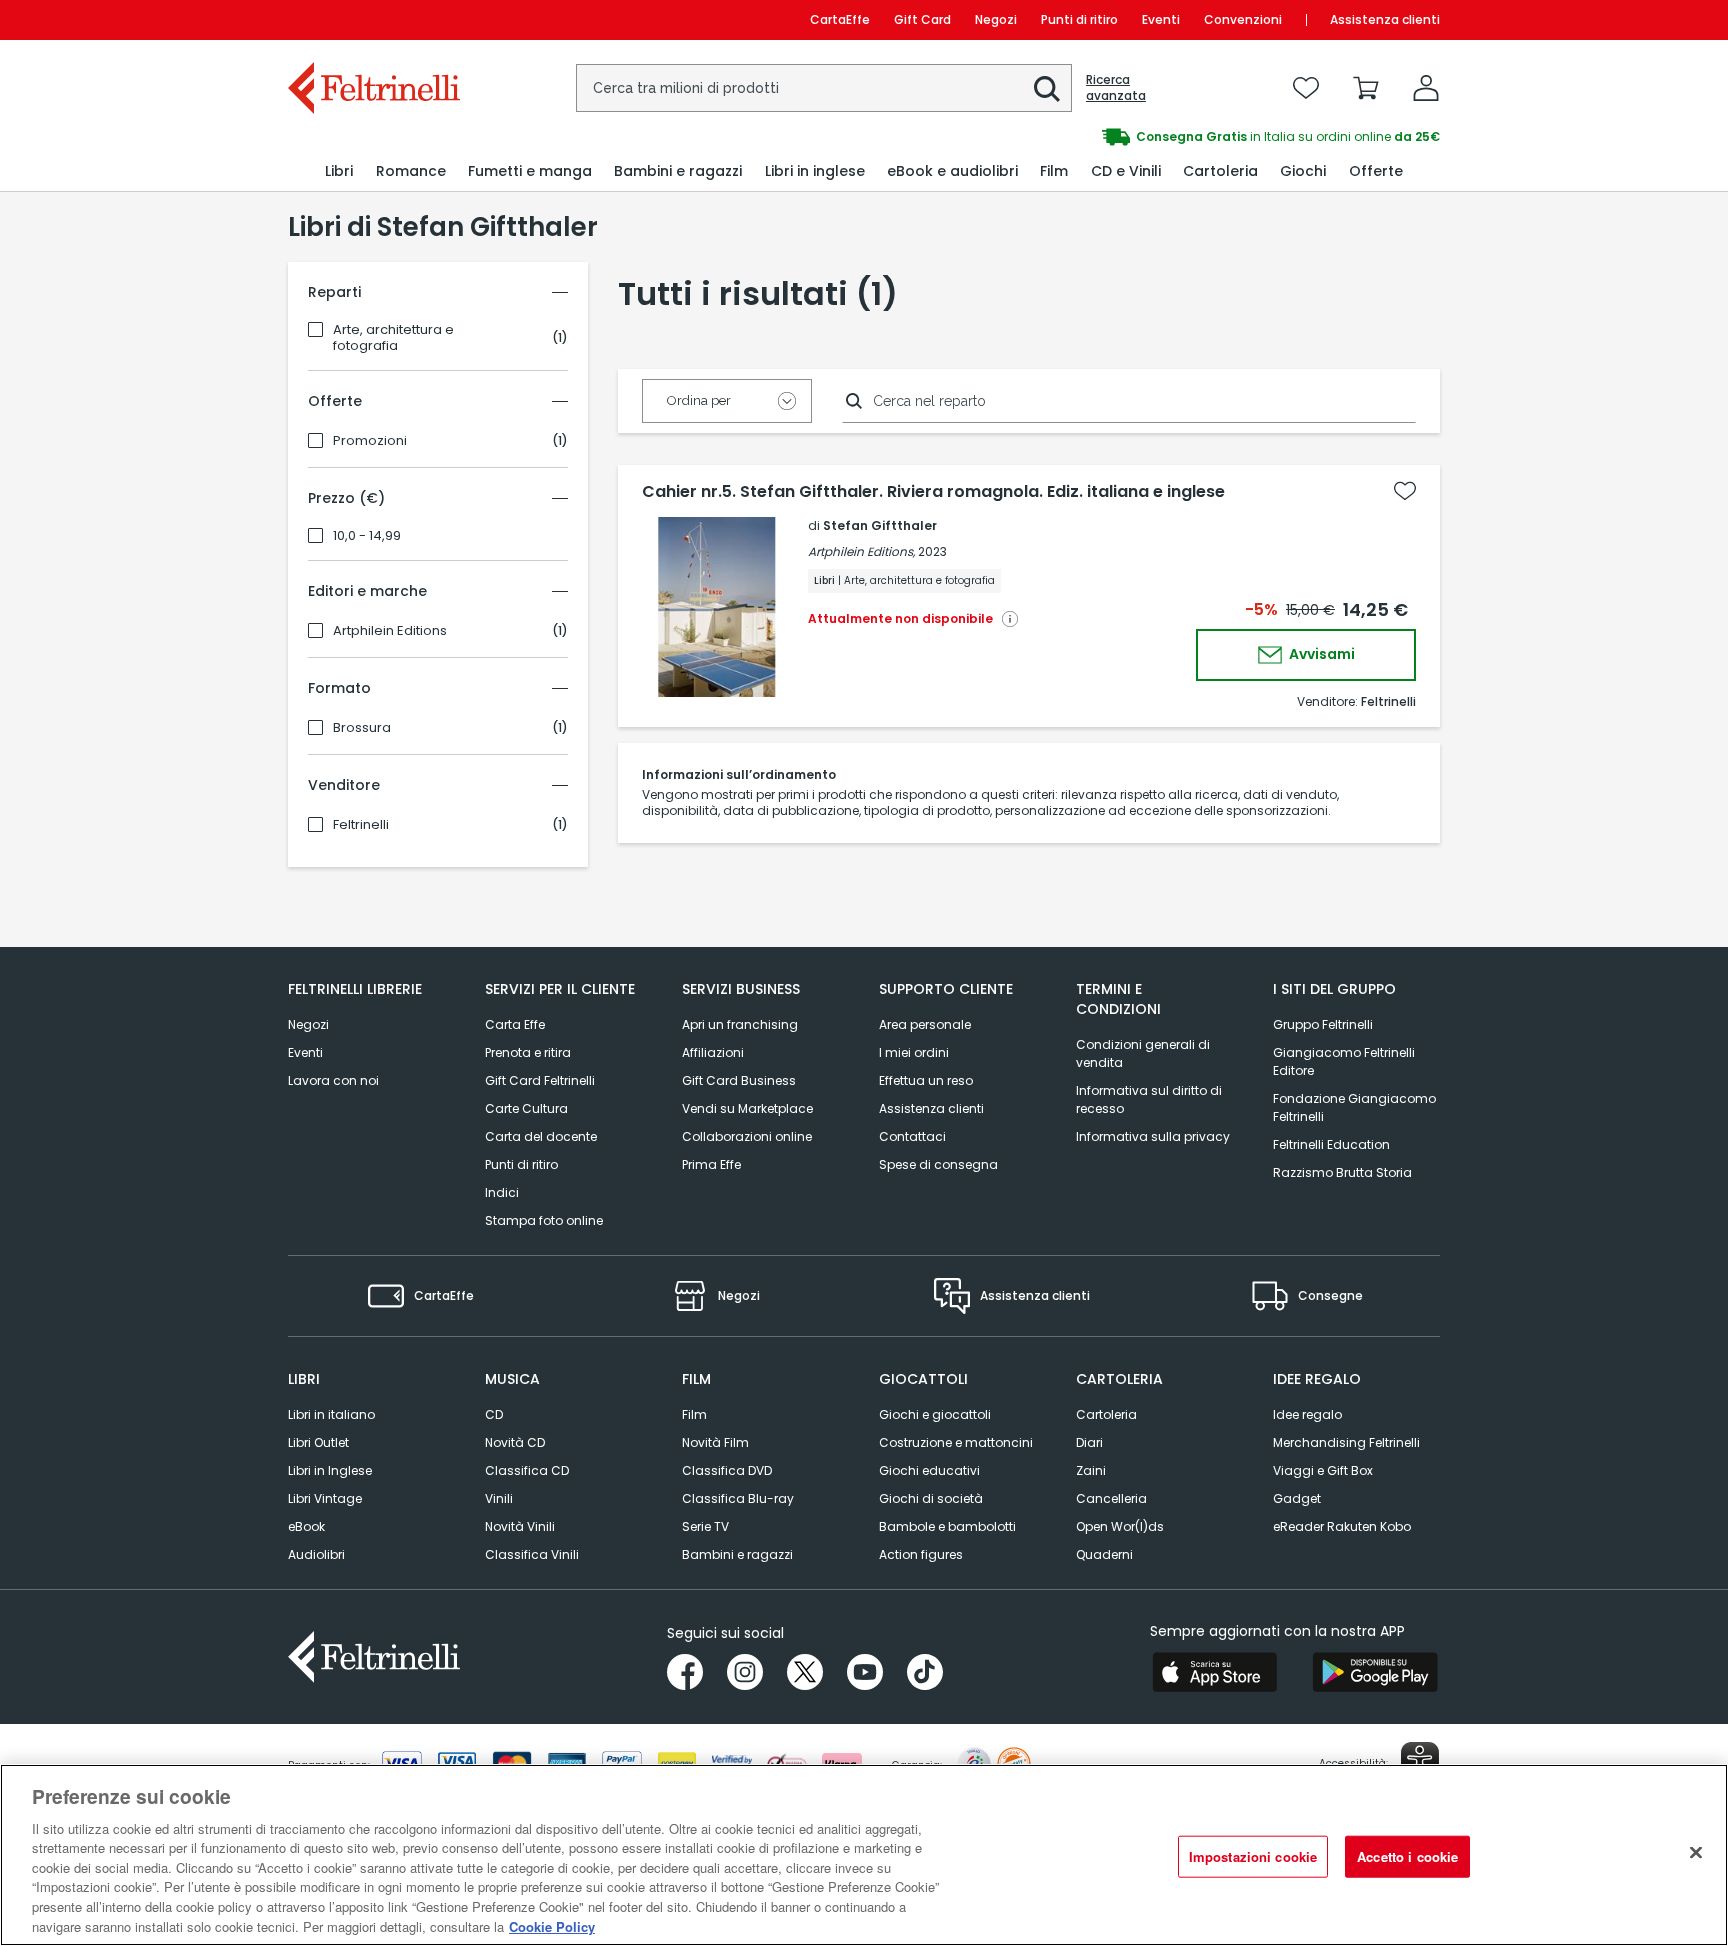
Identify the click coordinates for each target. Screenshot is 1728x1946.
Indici (502, 1192)
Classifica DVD (727, 1470)
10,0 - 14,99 (367, 536)
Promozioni (370, 441)
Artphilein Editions (390, 631)
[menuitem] (339, 171)
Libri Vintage (325, 1498)
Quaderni (1104, 1554)
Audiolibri (316, 1554)
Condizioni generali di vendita (1143, 1053)
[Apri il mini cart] (1366, 88)
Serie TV (705, 1526)
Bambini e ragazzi (737, 1554)
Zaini (1091, 1470)
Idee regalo (1307, 1414)
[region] (864, 1855)
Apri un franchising (740, 1024)
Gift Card (922, 19)
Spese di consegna (938, 1164)
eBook (306, 1526)
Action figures (921, 1554)
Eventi (1161, 19)
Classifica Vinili (532, 1554)
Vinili (499, 1498)
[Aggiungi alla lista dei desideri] (1405, 491)
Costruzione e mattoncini (956, 1442)
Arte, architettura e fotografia (393, 338)
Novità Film (715, 1442)
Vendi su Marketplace (747, 1108)
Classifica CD (527, 1470)
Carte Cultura (526, 1108)
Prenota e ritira (528, 1052)
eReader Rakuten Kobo (1342, 1526)
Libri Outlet (318, 1442)
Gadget (1297, 1498)
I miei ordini (914, 1052)
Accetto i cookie (1407, 1856)
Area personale (925, 1024)
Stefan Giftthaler (880, 525)
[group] (1152, 137)
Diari (1089, 1442)
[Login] (1426, 88)
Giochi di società (931, 1498)
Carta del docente (541, 1136)
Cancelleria (1111, 1498)
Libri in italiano (331, 1414)
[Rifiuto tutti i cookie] (1696, 1852)
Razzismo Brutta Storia (1342, 1172)
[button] (1047, 89)
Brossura (362, 728)
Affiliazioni (713, 1052)
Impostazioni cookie (1253, 1856)
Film (694, 1414)
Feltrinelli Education (1331, 1144)
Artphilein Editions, (861, 551)
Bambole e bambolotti (947, 1526)
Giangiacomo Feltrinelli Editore (1344, 1061)
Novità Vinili (520, 1526)
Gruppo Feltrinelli (1323, 1024)
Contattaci (912, 1136)
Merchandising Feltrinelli (1346, 1442)
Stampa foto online (544, 1220)
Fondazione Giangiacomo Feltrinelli (1354, 1107)
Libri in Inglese (330, 1470)
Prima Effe (711, 1164)
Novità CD (515, 1442)
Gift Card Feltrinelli (540, 1080)
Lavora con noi (333, 1080)
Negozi (996, 19)
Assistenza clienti (1385, 19)
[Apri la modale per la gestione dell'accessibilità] (1420, 1761)
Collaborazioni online (747, 1136)
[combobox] (824, 88)
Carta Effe (515, 1024)
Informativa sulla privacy (1153, 1136)
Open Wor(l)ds (1120, 1526)
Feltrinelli (361, 825)
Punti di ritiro (1079, 19)
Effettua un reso (926, 1080)
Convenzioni (1243, 19)
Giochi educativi (929, 1470)
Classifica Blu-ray (738, 1498)
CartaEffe (840, 19)
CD (494, 1414)
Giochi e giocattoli (935, 1414)
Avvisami (1320, 654)
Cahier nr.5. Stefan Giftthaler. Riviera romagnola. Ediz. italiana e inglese (933, 492)
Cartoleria (1106, 1414)
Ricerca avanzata (1116, 88)
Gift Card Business (739, 1080)
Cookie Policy (552, 1925)
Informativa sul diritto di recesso (1149, 1099)
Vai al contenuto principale (372, 19)
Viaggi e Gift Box (1323, 1470)
